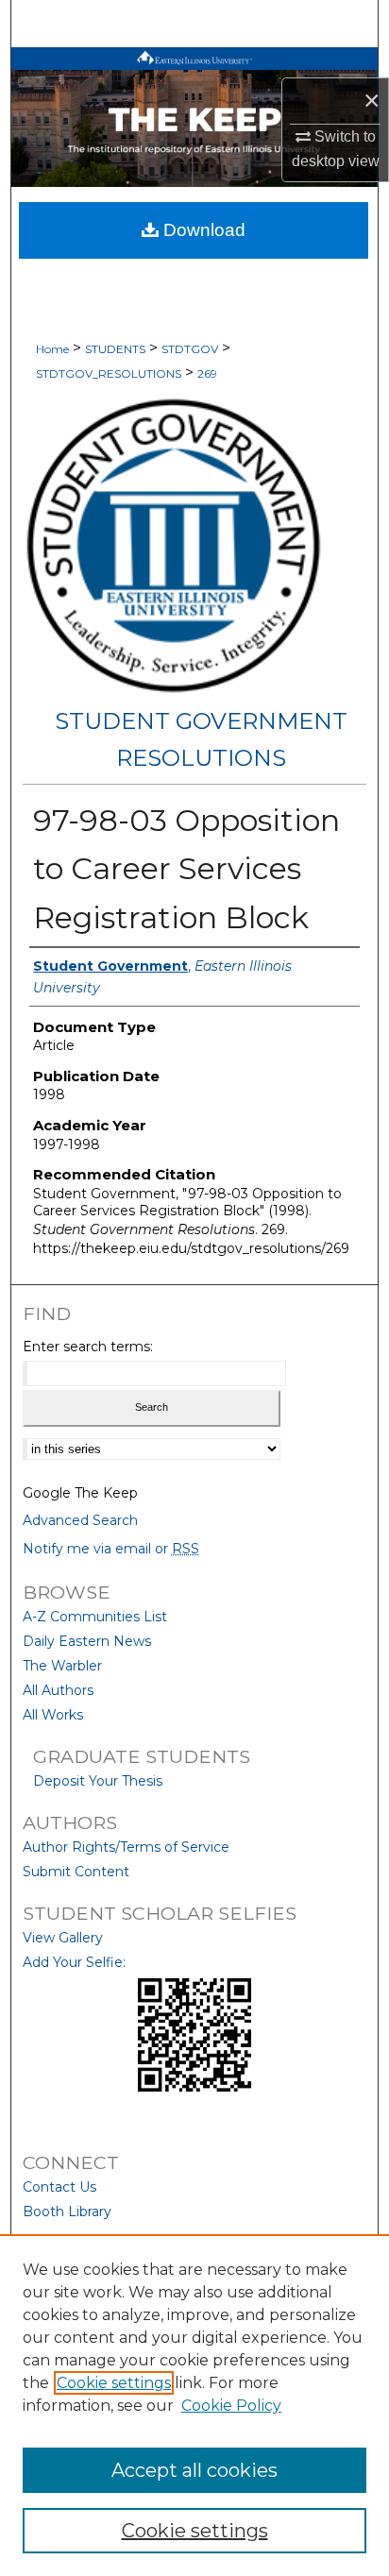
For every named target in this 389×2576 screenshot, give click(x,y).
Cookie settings (114, 2383)
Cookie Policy (231, 2406)
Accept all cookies (194, 2470)
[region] (194, 2405)
